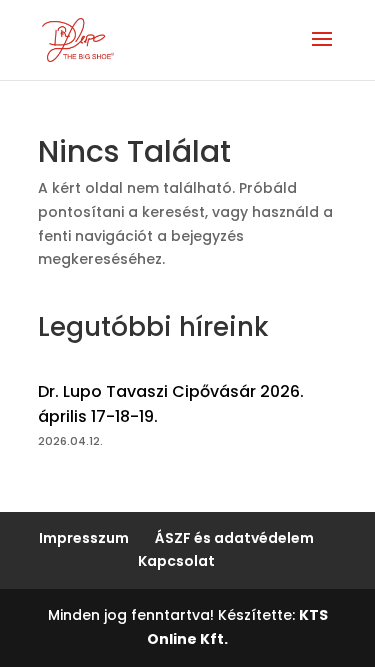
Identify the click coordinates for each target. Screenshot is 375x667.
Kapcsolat (176, 561)
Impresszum (84, 538)
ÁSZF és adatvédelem (234, 538)
